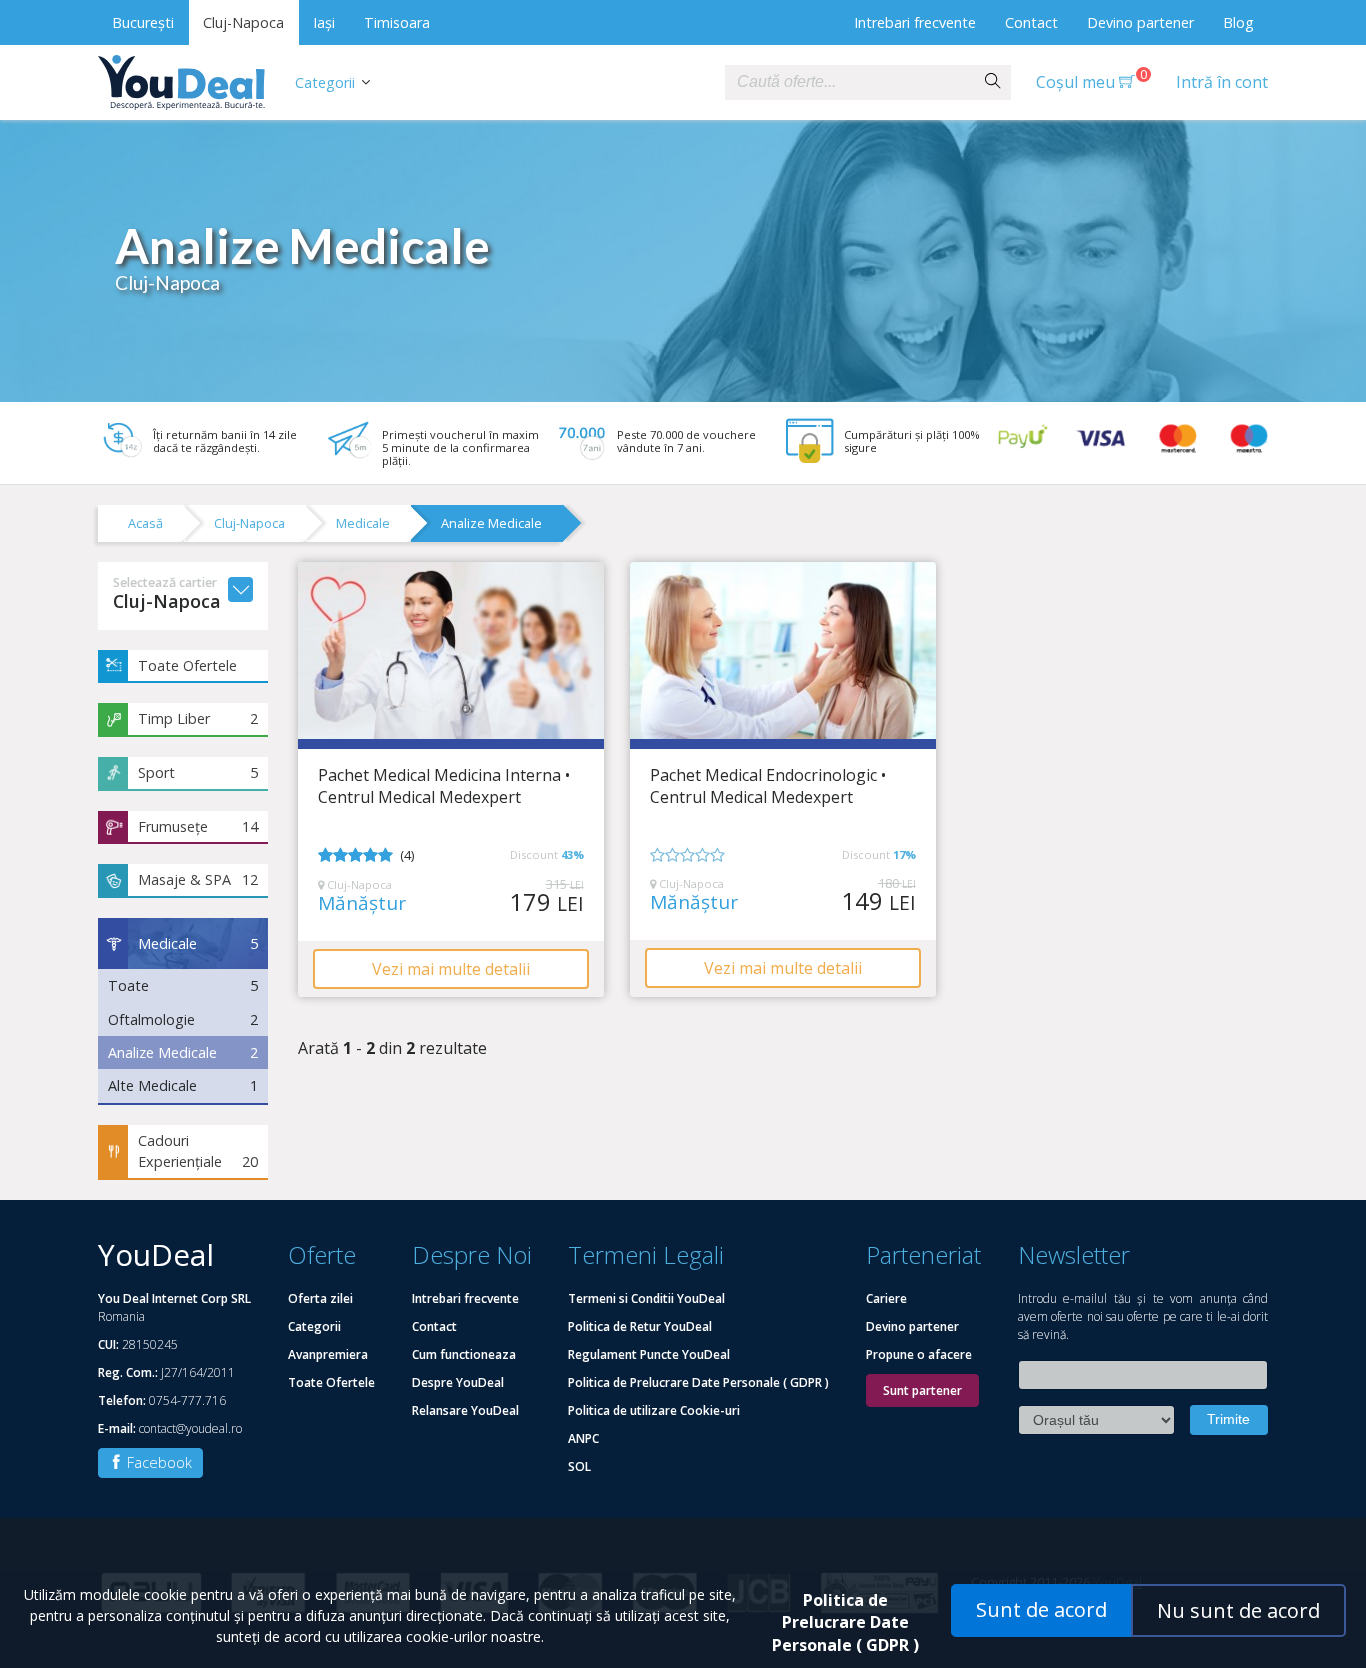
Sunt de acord (1041, 1609)
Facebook (157, 1462)
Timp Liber (198, 718)
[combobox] (850, 82)
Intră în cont (1222, 82)
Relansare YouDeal (465, 1410)
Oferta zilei (320, 1298)
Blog (1238, 22)
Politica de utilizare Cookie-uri (654, 1410)
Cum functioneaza (464, 1354)
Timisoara (397, 22)
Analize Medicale (491, 523)
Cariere (886, 1298)
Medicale (363, 523)
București (143, 22)
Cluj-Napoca (243, 22)
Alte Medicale (183, 1085)
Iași (324, 22)
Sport (198, 772)
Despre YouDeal (458, 1382)
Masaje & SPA (198, 879)
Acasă (145, 523)
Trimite (1228, 1419)
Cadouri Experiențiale (198, 1151)
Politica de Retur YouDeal (640, 1326)
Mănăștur (362, 903)
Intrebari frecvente (915, 22)
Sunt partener (922, 1390)
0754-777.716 (187, 1400)
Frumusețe (198, 826)
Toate (183, 985)
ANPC (583, 1438)
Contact (1031, 22)
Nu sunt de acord (1238, 1610)
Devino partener (1140, 22)
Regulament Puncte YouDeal (649, 1354)
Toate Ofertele (187, 665)
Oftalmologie (183, 1019)
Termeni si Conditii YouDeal (646, 1298)
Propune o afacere (919, 1354)
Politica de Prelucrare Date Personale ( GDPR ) (698, 1382)
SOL (579, 1466)
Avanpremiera (328, 1354)
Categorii (325, 82)
